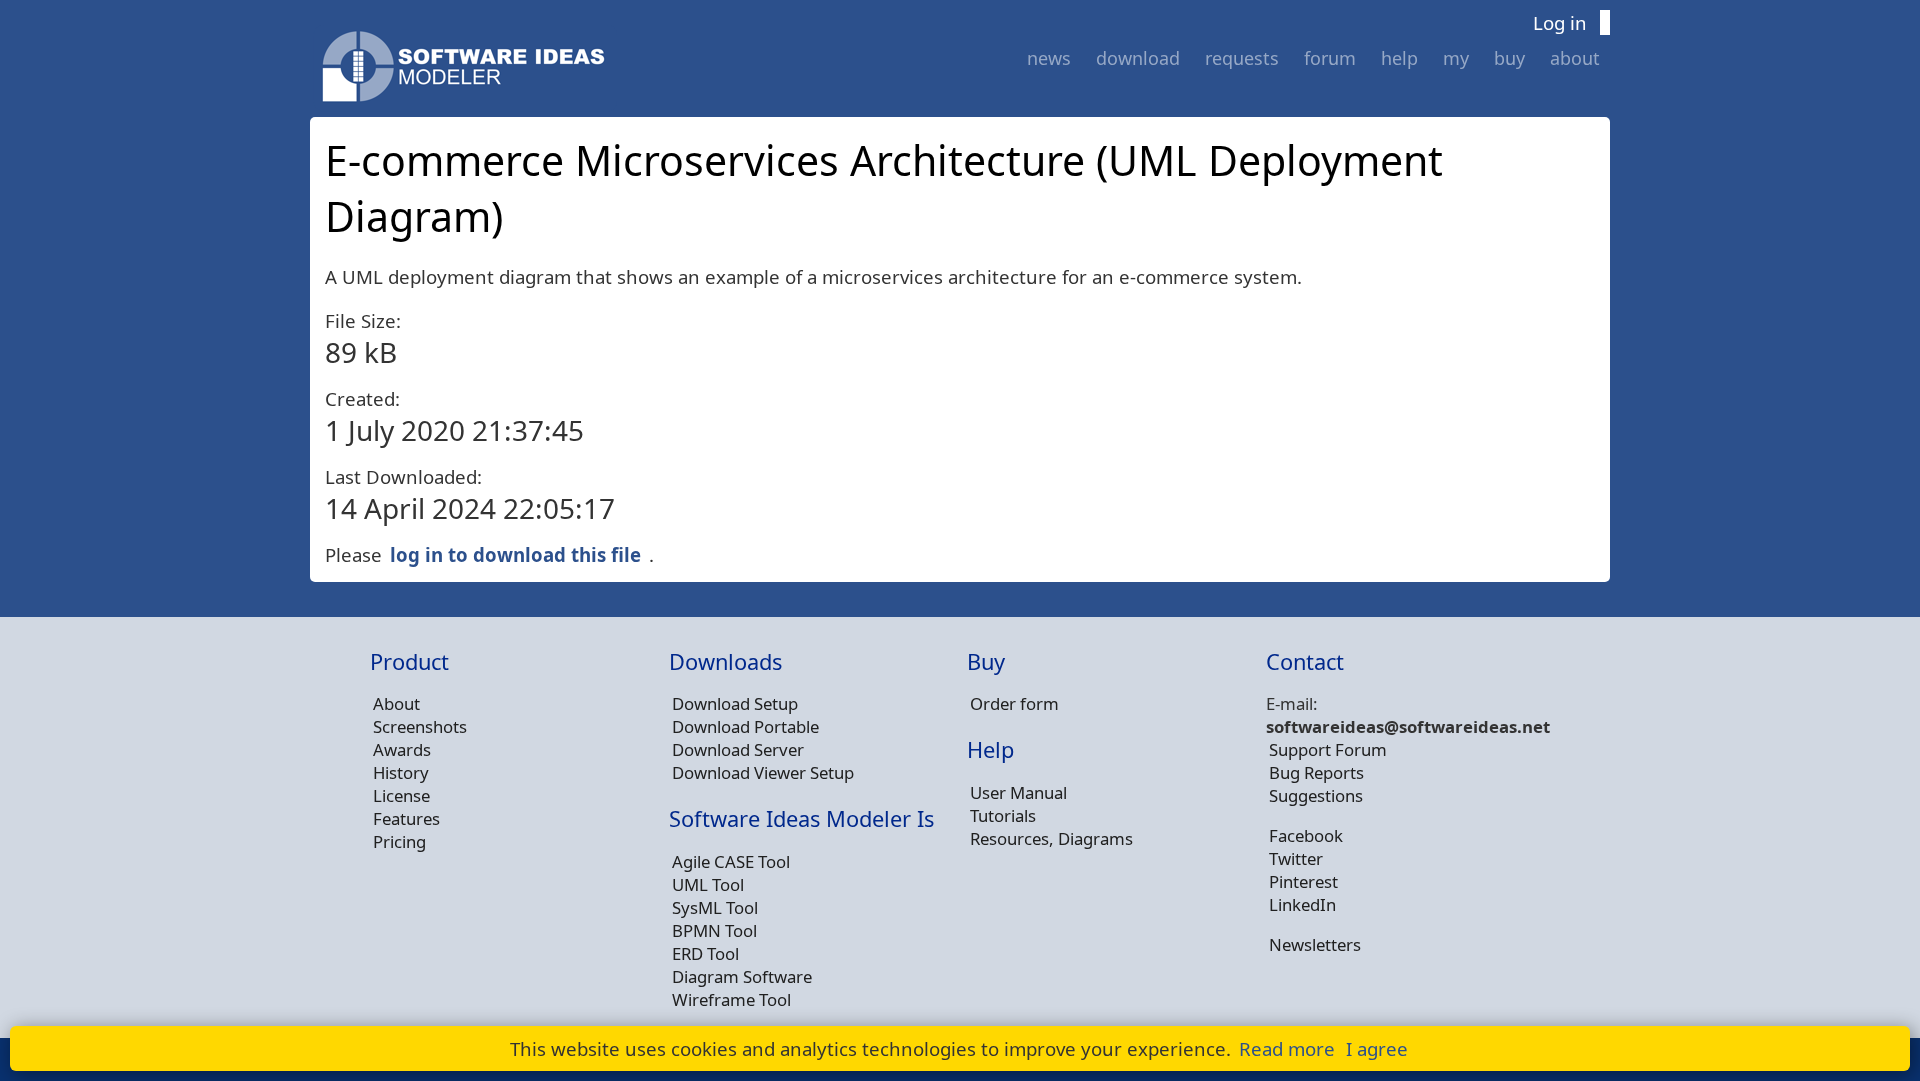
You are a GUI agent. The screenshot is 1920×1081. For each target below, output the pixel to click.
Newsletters (1315, 944)
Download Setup (735, 703)
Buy (1509, 58)
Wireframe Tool (731, 999)
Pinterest (1303, 881)
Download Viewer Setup (763, 772)
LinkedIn (1302, 904)
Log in (1560, 22)
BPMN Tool (714, 930)
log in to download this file (515, 554)
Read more (1287, 1048)
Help (1399, 58)
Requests (1242, 58)
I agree (1377, 1048)
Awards (402, 749)
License (401, 795)
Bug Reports (1316, 772)
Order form (1014, 703)
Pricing (399, 841)
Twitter (1296, 858)
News (1049, 58)
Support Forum (1328, 749)
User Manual (1018, 792)
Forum (1330, 58)
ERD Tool (705, 953)
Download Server (738, 749)
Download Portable (745, 726)
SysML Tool (715, 907)
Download (1138, 58)
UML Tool (708, 884)
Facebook (1306, 835)
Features (406, 818)
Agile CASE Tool (731, 861)
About (1575, 58)
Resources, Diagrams (1051, 838)
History (401, 772)
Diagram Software (742, 976)
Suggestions (1316, 795)
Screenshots (420, 726)
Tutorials (1003, 815)
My (1456, 58)
